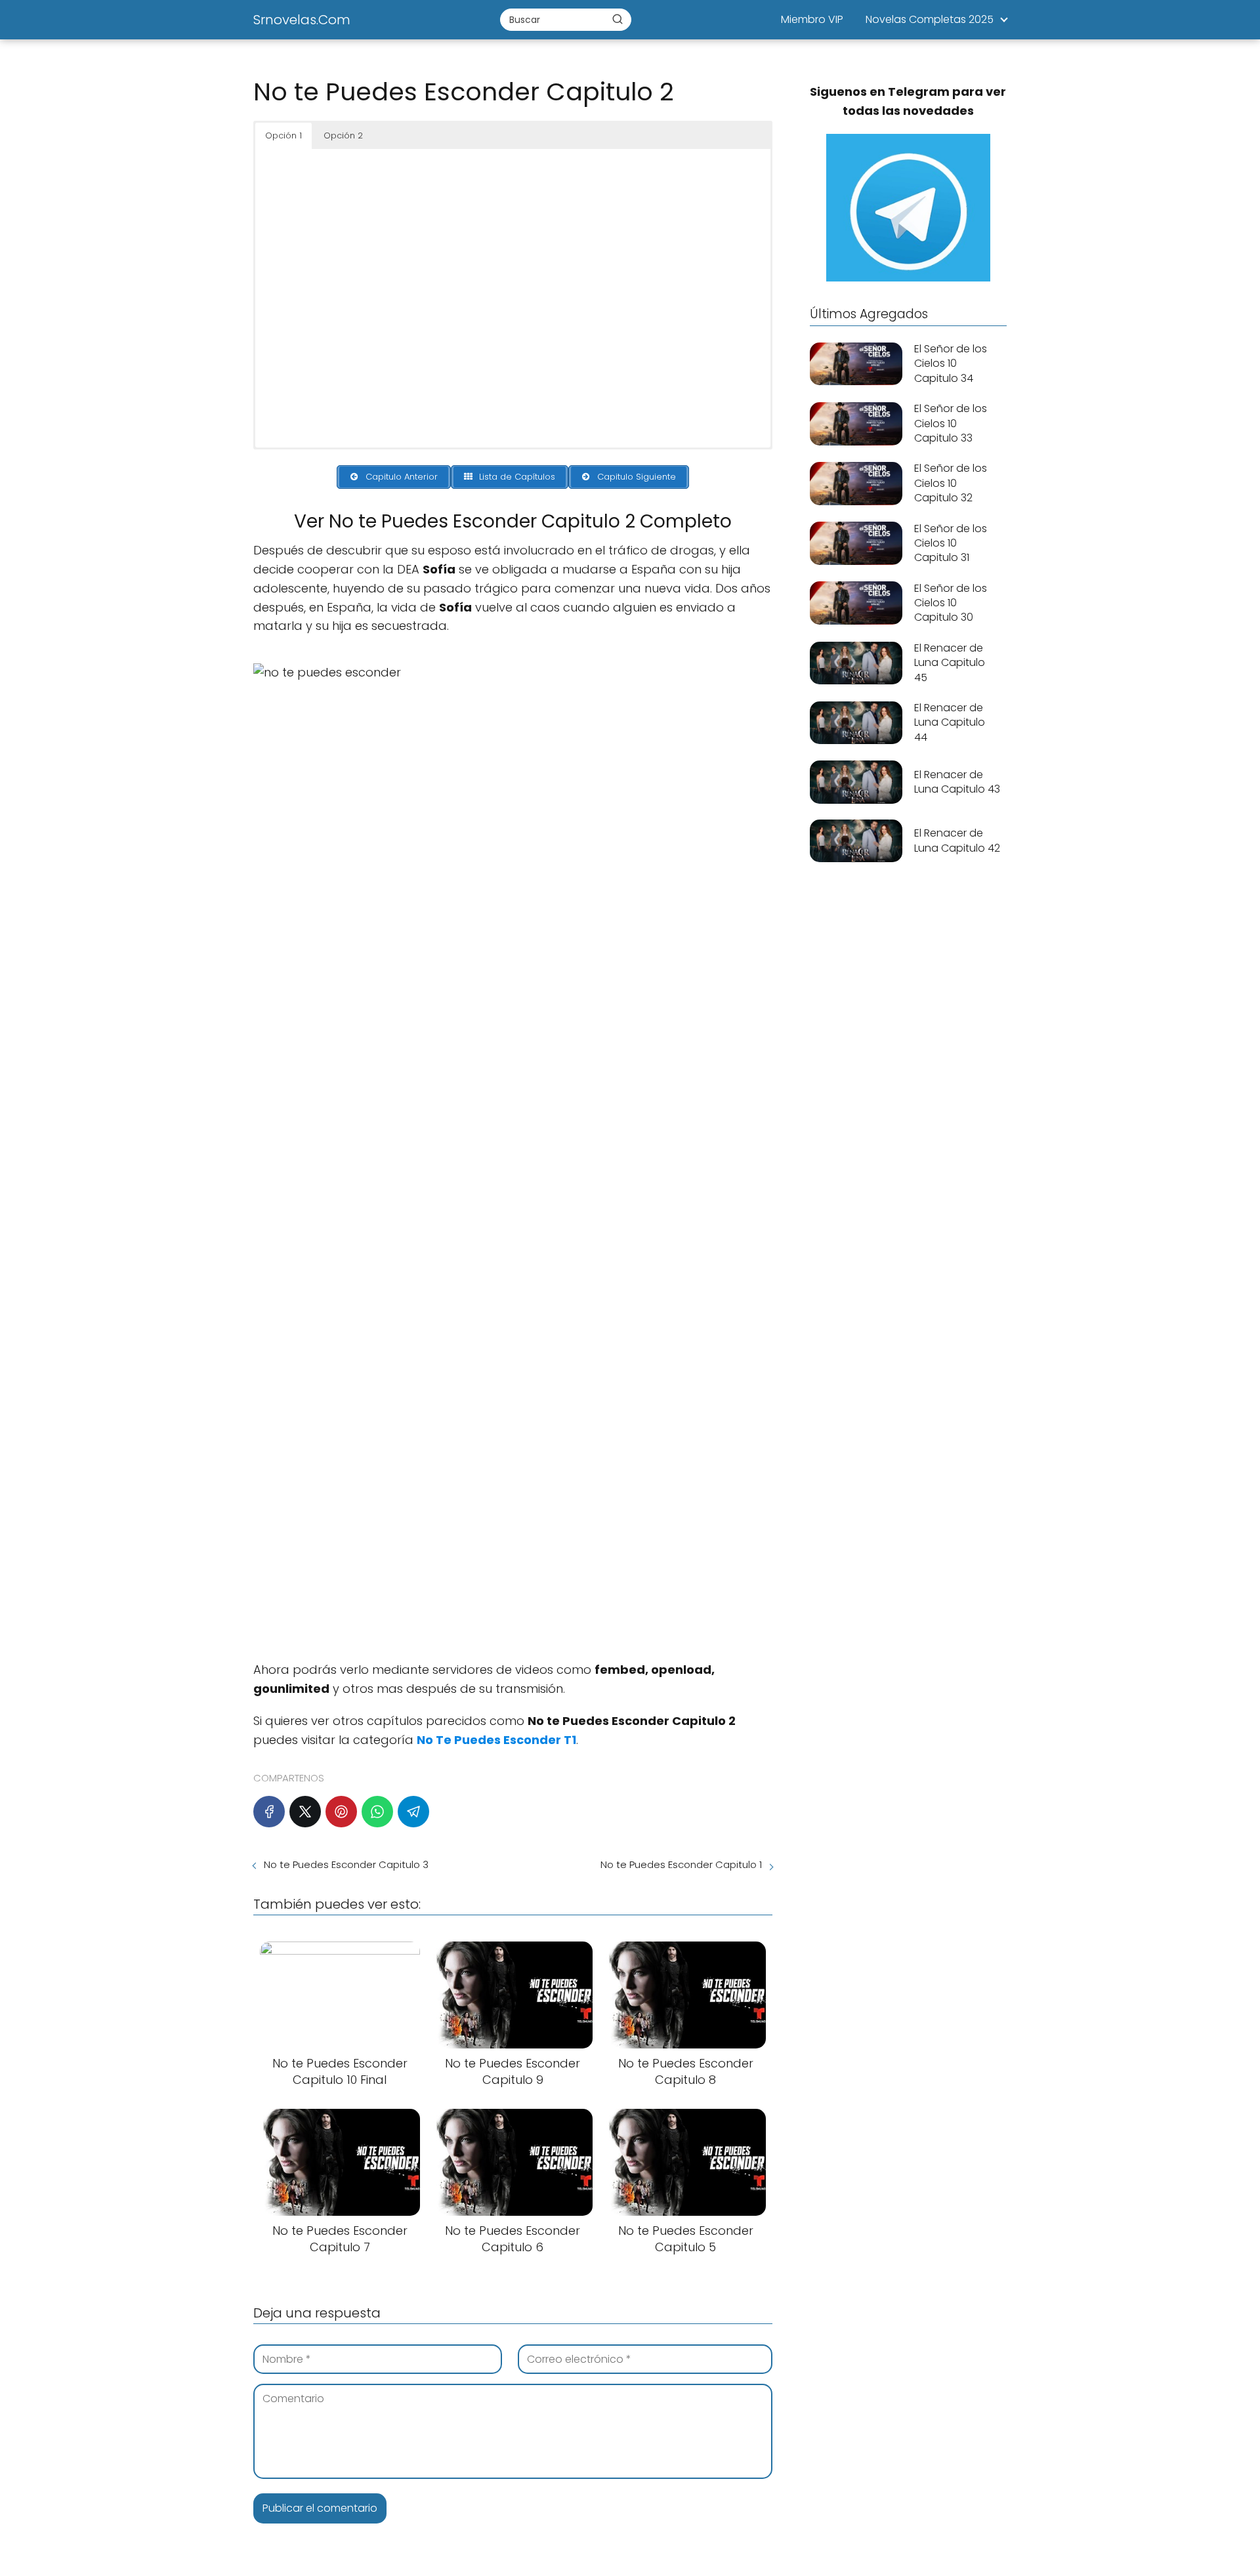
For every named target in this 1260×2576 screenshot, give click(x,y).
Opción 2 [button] (343, 135)
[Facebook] (269, 1812)
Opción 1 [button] (283, 135)
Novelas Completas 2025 (930, 19)
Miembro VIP (812, 19)
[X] (305, 1812)
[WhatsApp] (377, 1812)
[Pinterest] (341, 1812)
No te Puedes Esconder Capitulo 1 (681, 1864)
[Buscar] (618, 19)
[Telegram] (413, 1812)
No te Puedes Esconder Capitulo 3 (346, 1864)
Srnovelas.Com (302, 20)
